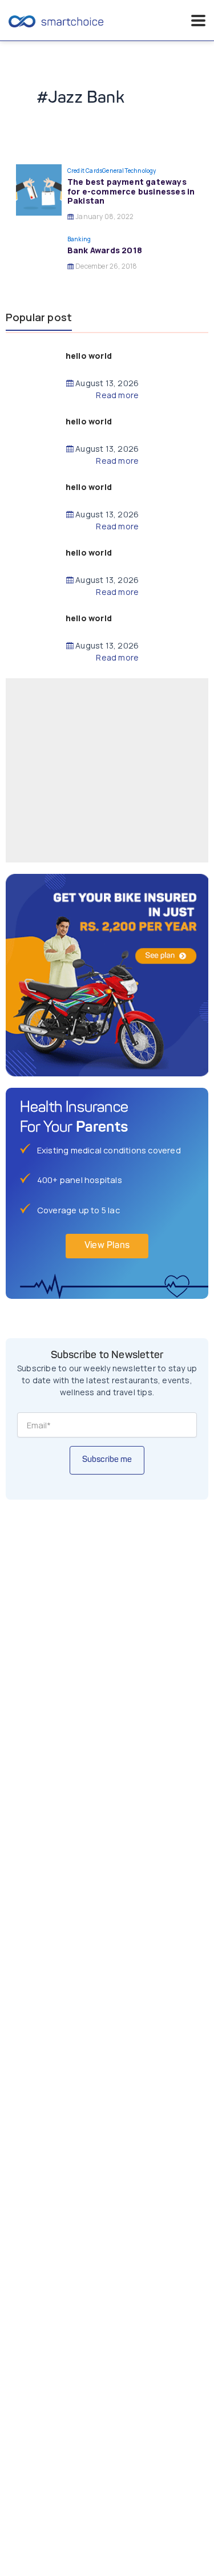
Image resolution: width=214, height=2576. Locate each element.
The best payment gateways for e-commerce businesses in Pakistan (131, 191)
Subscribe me (107, 1460)
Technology (140, 171)
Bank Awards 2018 (105, 250)
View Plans (107, 1246)
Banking (79, 239)
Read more (117, 395)
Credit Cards (85, 171)
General (113, 171)
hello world (89, 356)
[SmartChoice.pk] (56, 21)
